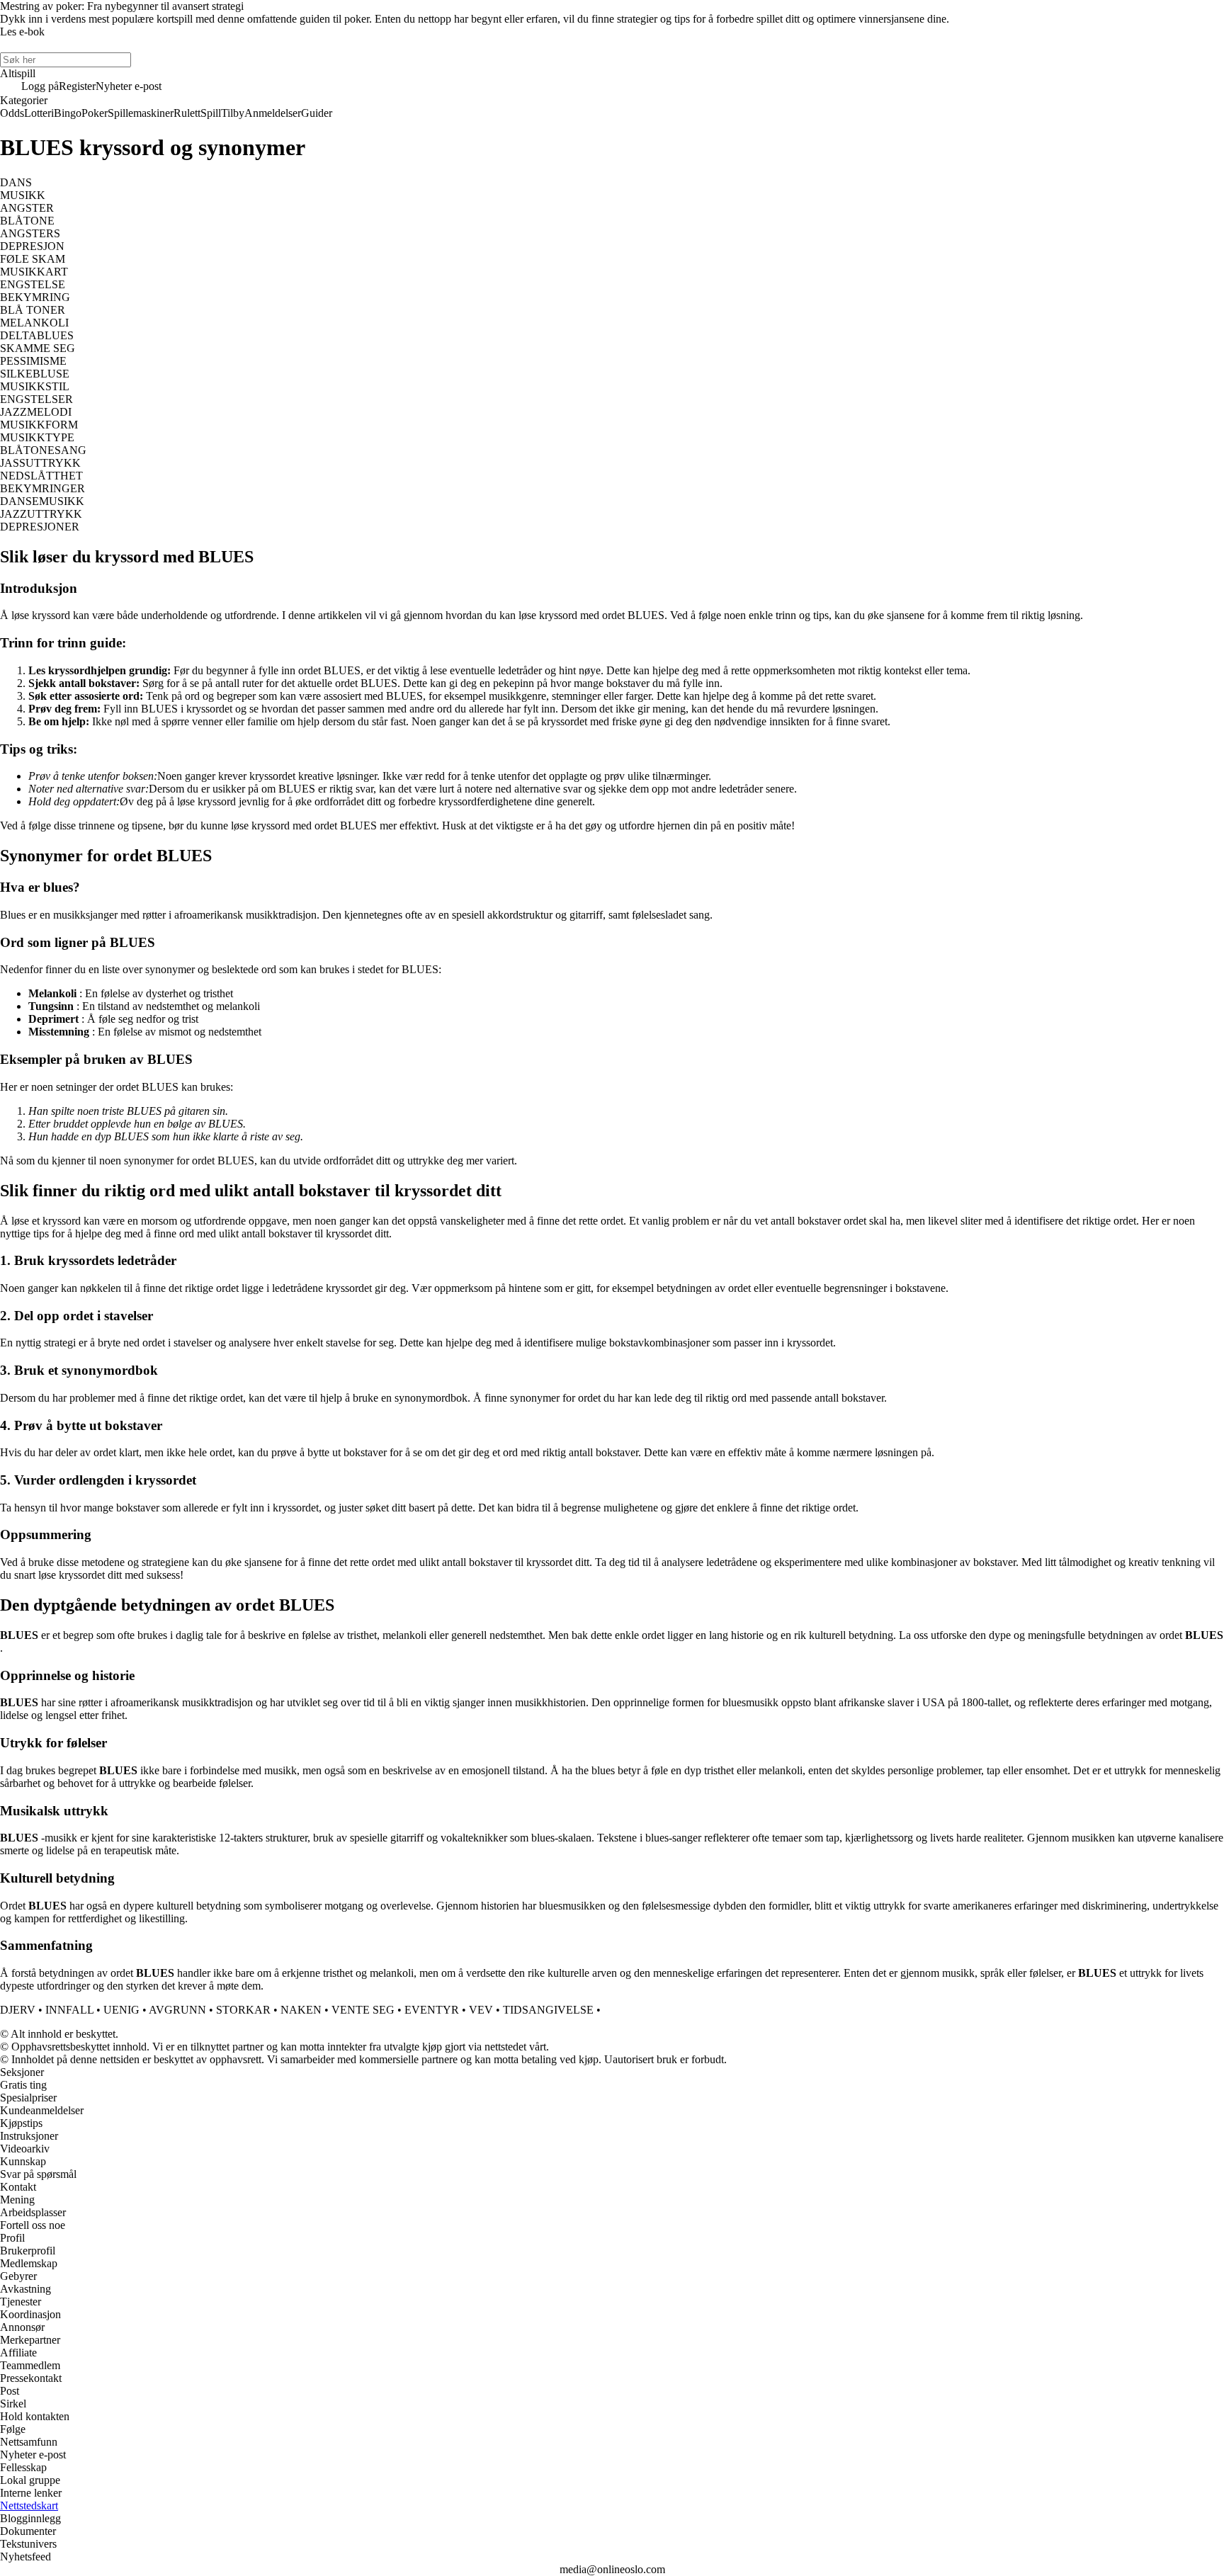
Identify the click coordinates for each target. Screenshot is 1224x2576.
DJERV (18, 2010)
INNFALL (69, 2010)
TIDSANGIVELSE (548, 2010)
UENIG (121, 2010)
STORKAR (243, 2010)
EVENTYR (432, 2010)
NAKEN (301, 2010)
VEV (481, 2010)
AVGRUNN (177, 2010)
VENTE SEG (363, 2010)
